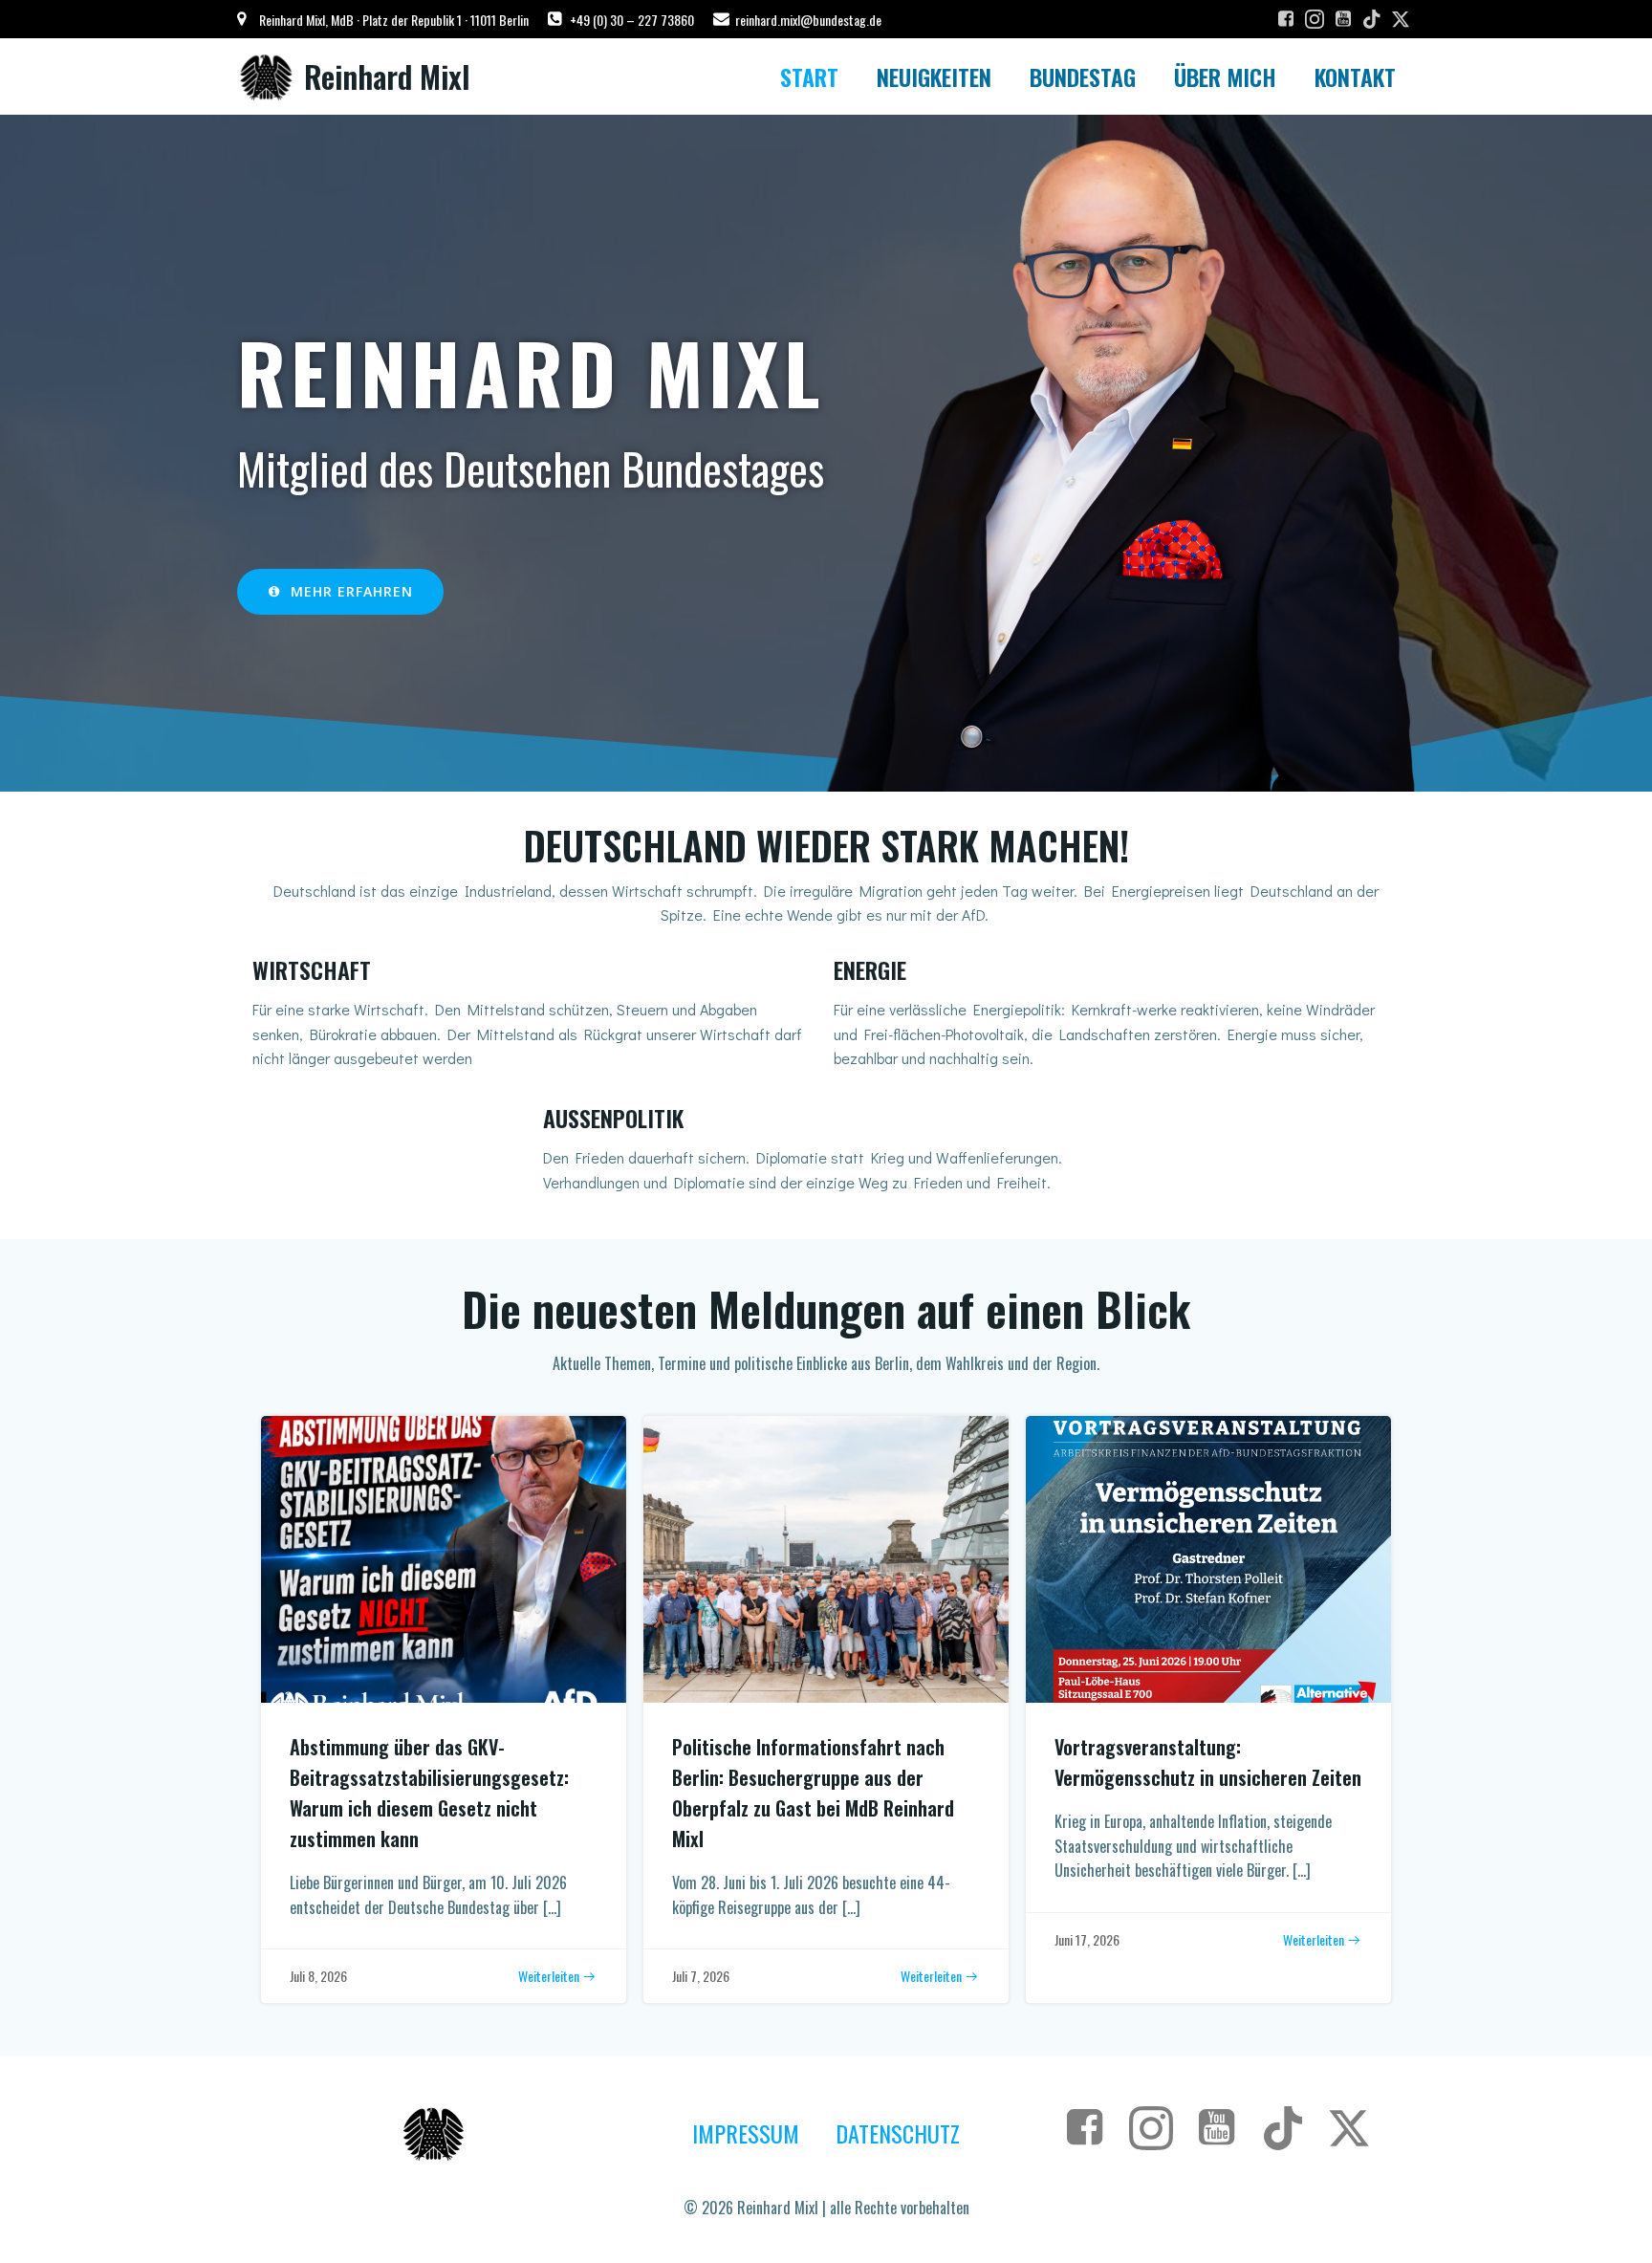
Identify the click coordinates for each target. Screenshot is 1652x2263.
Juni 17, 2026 (1087, 1939)
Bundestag (1083, 76)
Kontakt (1355, 76)
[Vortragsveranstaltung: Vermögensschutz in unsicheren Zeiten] (1208, 1557)
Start (809, 76)
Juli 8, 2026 (318, 1976)
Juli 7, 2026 (701, 1976)
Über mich (1225, 76)
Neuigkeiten (934, 76)
